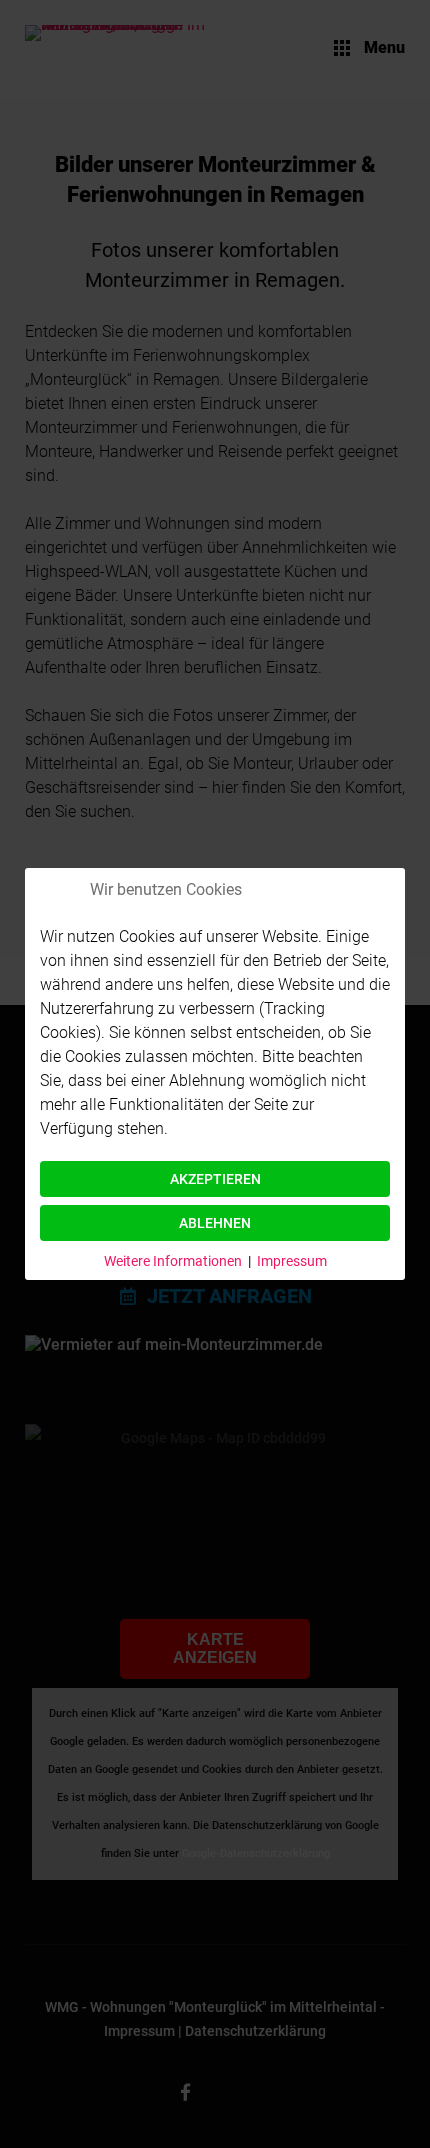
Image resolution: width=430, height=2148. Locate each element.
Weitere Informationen (173, 1261)
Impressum (292, 1261)
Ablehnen (215, 1223)
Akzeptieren (215, 1179)
